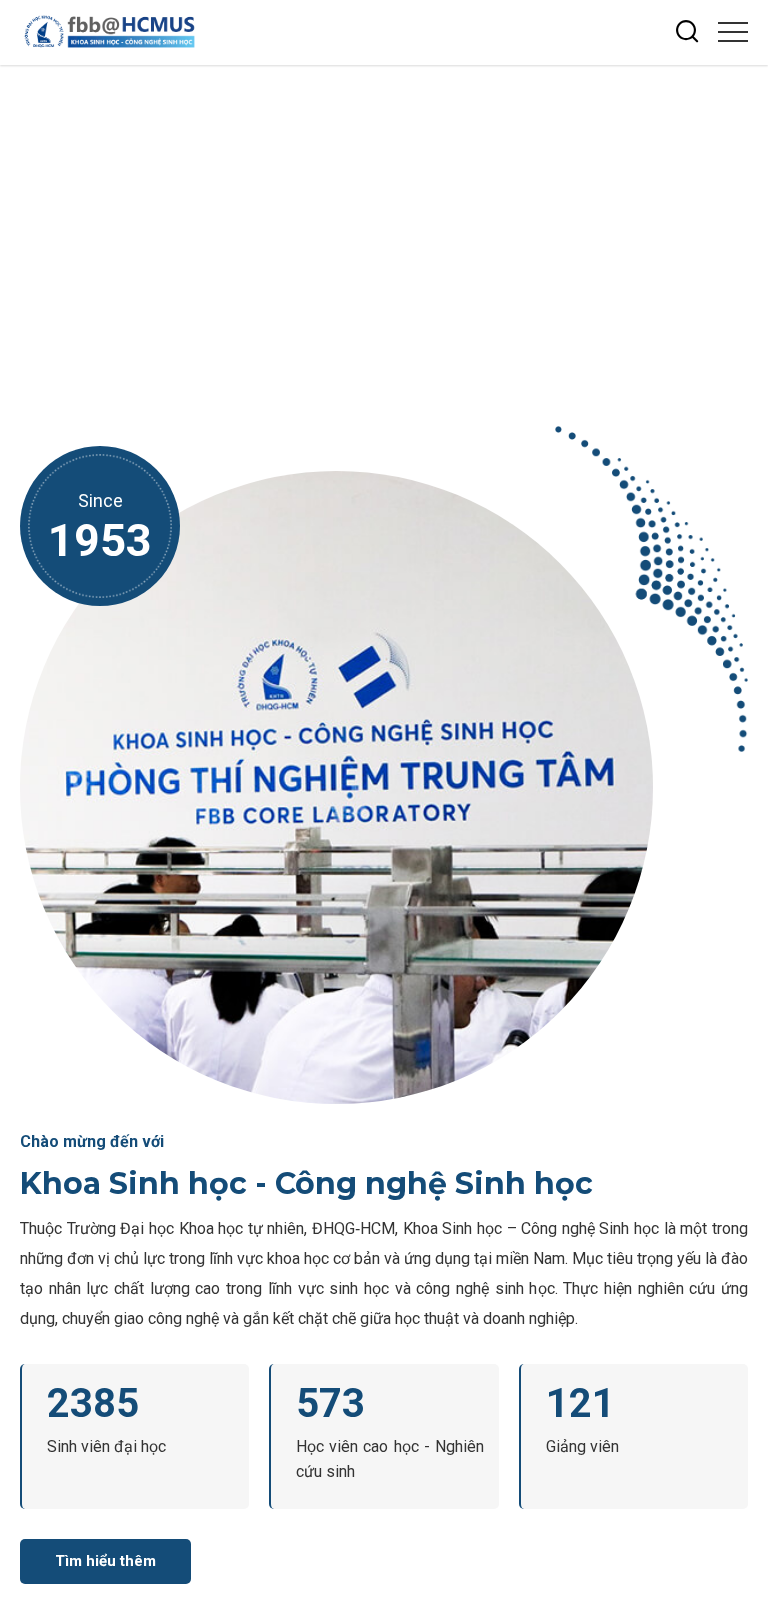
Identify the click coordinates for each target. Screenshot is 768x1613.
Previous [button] (743, 248)
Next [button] (743, 212)
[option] (384, 230)
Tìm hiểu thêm (105, 1561)
